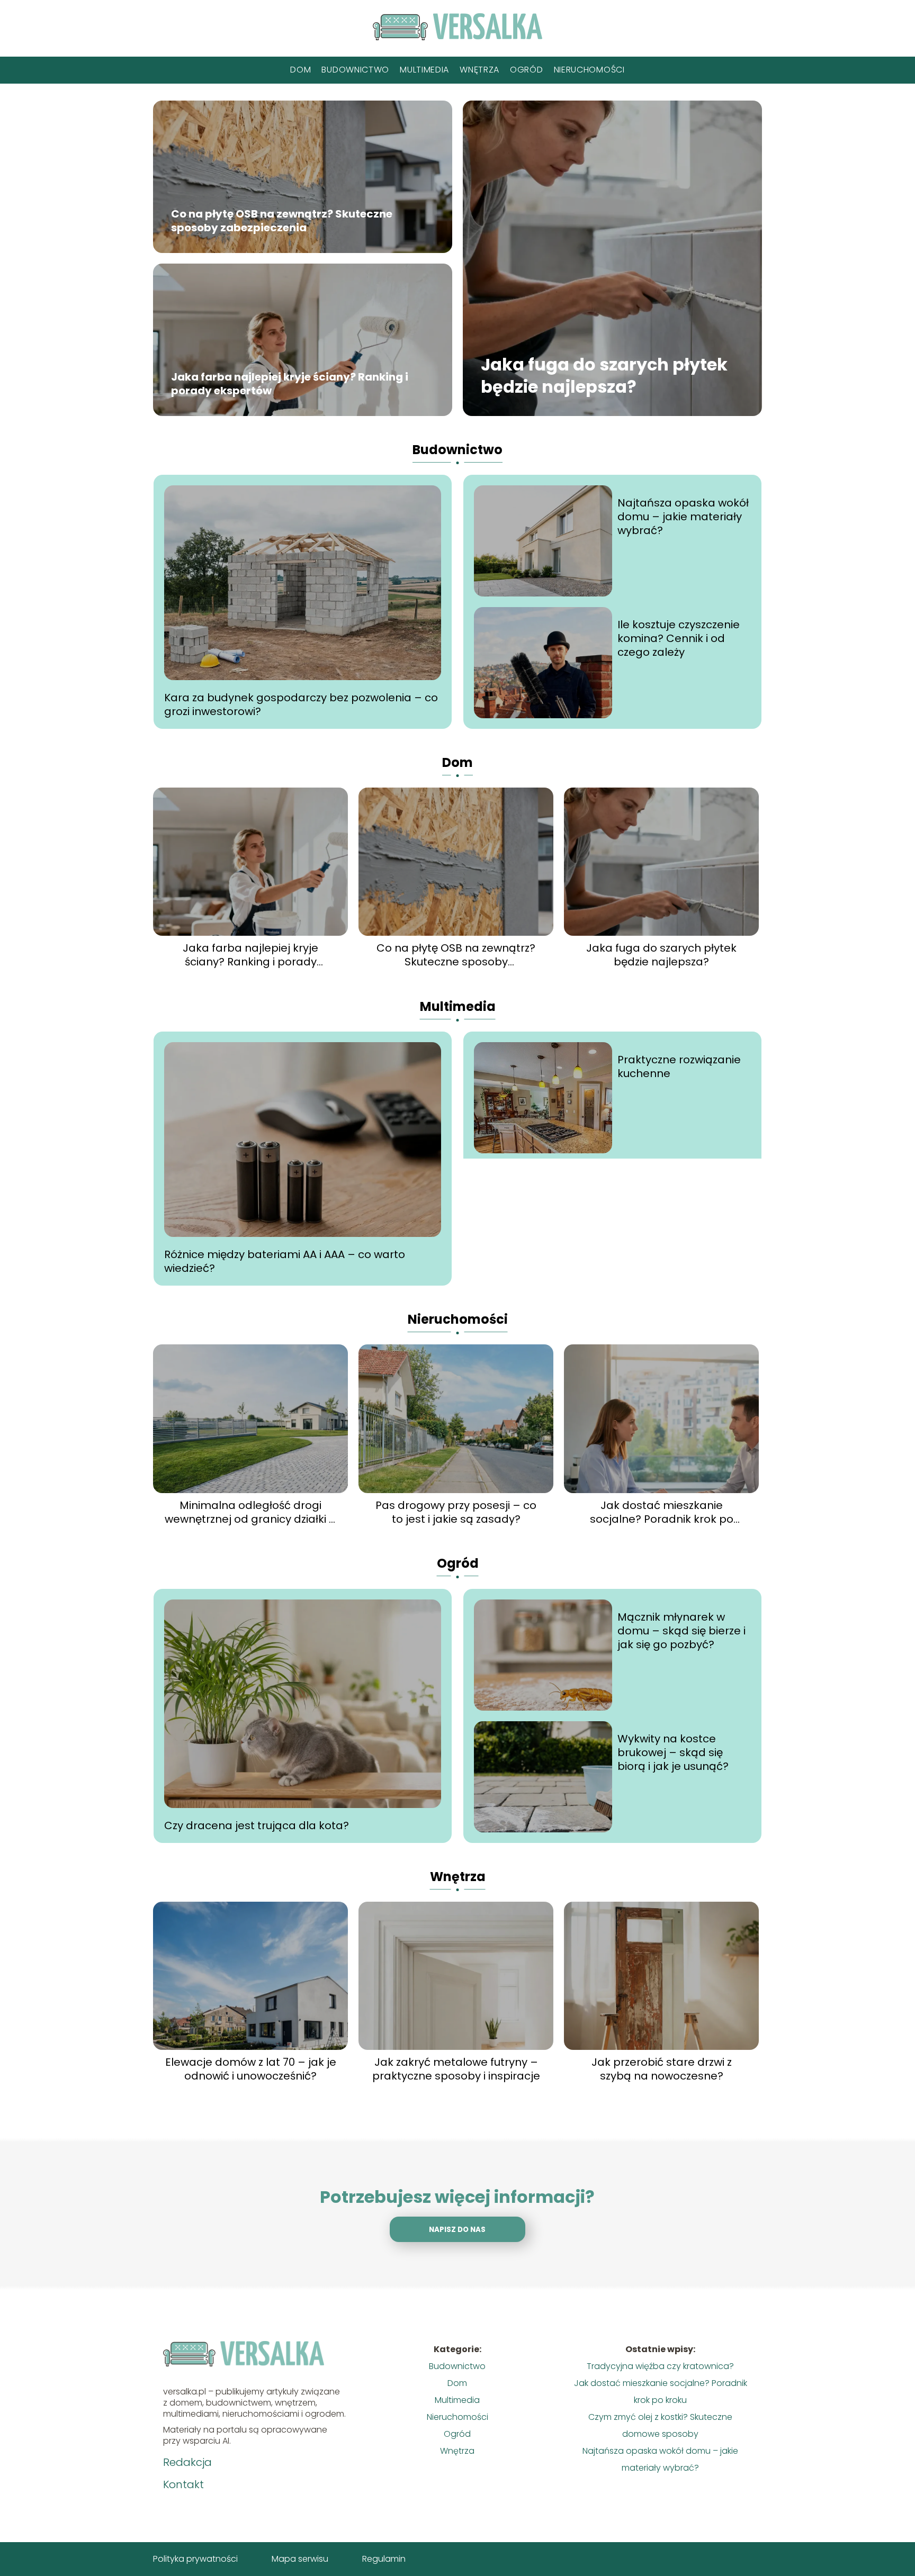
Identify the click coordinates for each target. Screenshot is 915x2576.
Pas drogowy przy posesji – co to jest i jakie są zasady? (456, 1512)
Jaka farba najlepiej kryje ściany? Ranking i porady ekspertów (290, 384)
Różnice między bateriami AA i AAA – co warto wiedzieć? (285, 1261)
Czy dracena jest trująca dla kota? (257, 1825)
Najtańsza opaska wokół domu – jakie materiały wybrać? (683, 517)
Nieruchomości (589, 70)
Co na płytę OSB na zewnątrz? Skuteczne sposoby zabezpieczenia (282, 221)
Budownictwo (355, 70)
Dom (300, 70)
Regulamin (384, 2559)
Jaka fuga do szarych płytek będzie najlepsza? (604, 376)
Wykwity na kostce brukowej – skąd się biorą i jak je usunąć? (673, 1752)
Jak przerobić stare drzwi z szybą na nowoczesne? (662, 2069)
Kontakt (183, 2484)
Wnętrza (479, 70)
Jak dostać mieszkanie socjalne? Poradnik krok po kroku (662, 1512)
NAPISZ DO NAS (457, 2230)
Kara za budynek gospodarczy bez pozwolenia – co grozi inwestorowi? (301, 704)
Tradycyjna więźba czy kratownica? (660, 2366)
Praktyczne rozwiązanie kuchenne (679, 1066)
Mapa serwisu (300, 2559)
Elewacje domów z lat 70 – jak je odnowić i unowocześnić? (251, 2069)
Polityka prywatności (195, 2559)
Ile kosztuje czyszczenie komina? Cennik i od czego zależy (679, 638)
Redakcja (187, 2462)
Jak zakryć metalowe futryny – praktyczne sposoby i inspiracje (456, 2069)
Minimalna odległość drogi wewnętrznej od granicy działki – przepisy (251, 1512)
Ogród (527, 70)
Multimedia (424, 70)
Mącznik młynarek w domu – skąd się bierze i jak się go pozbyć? (681, 1631)
